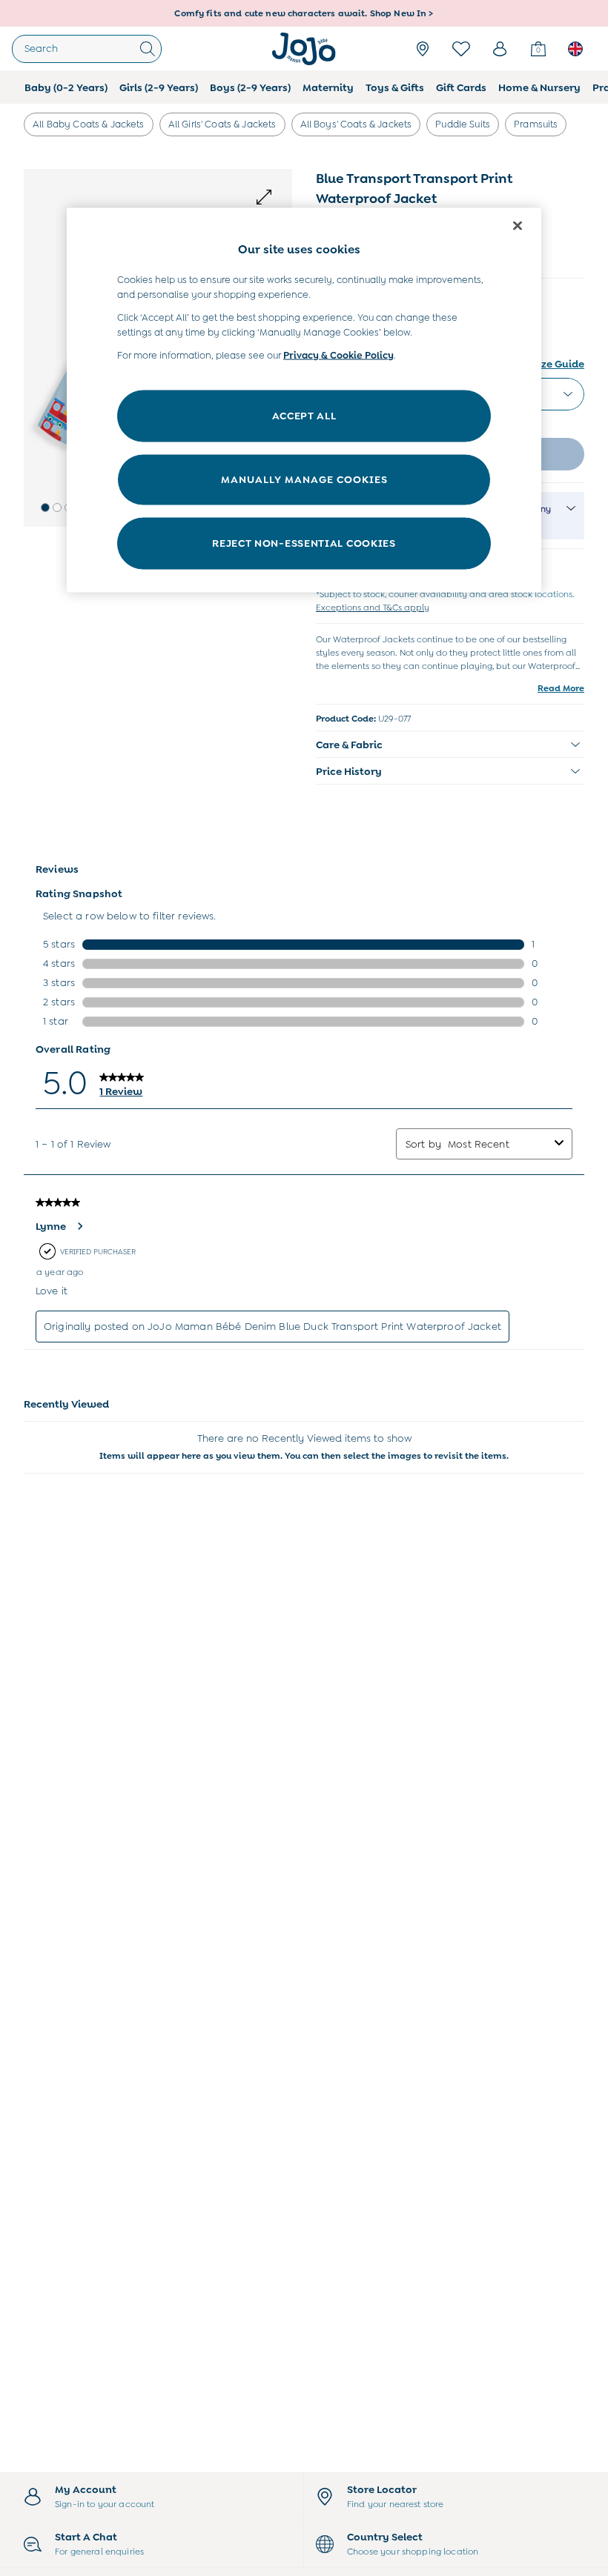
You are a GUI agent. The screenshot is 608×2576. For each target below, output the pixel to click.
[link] (500, 49)
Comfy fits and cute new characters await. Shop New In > (304, 13)
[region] (304, 400)
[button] (45, 507)
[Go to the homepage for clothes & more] (304, 49)
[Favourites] (461, 49)
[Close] (518, 225)
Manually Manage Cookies (304, 479)
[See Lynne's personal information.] (79, 1226)
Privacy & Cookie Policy (338, 355)
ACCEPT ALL (304, 415)
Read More (561, 688)
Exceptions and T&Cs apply (373, 608)
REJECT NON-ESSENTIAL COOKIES (304, 542)
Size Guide (558, 364)
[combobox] (498, 1144)
